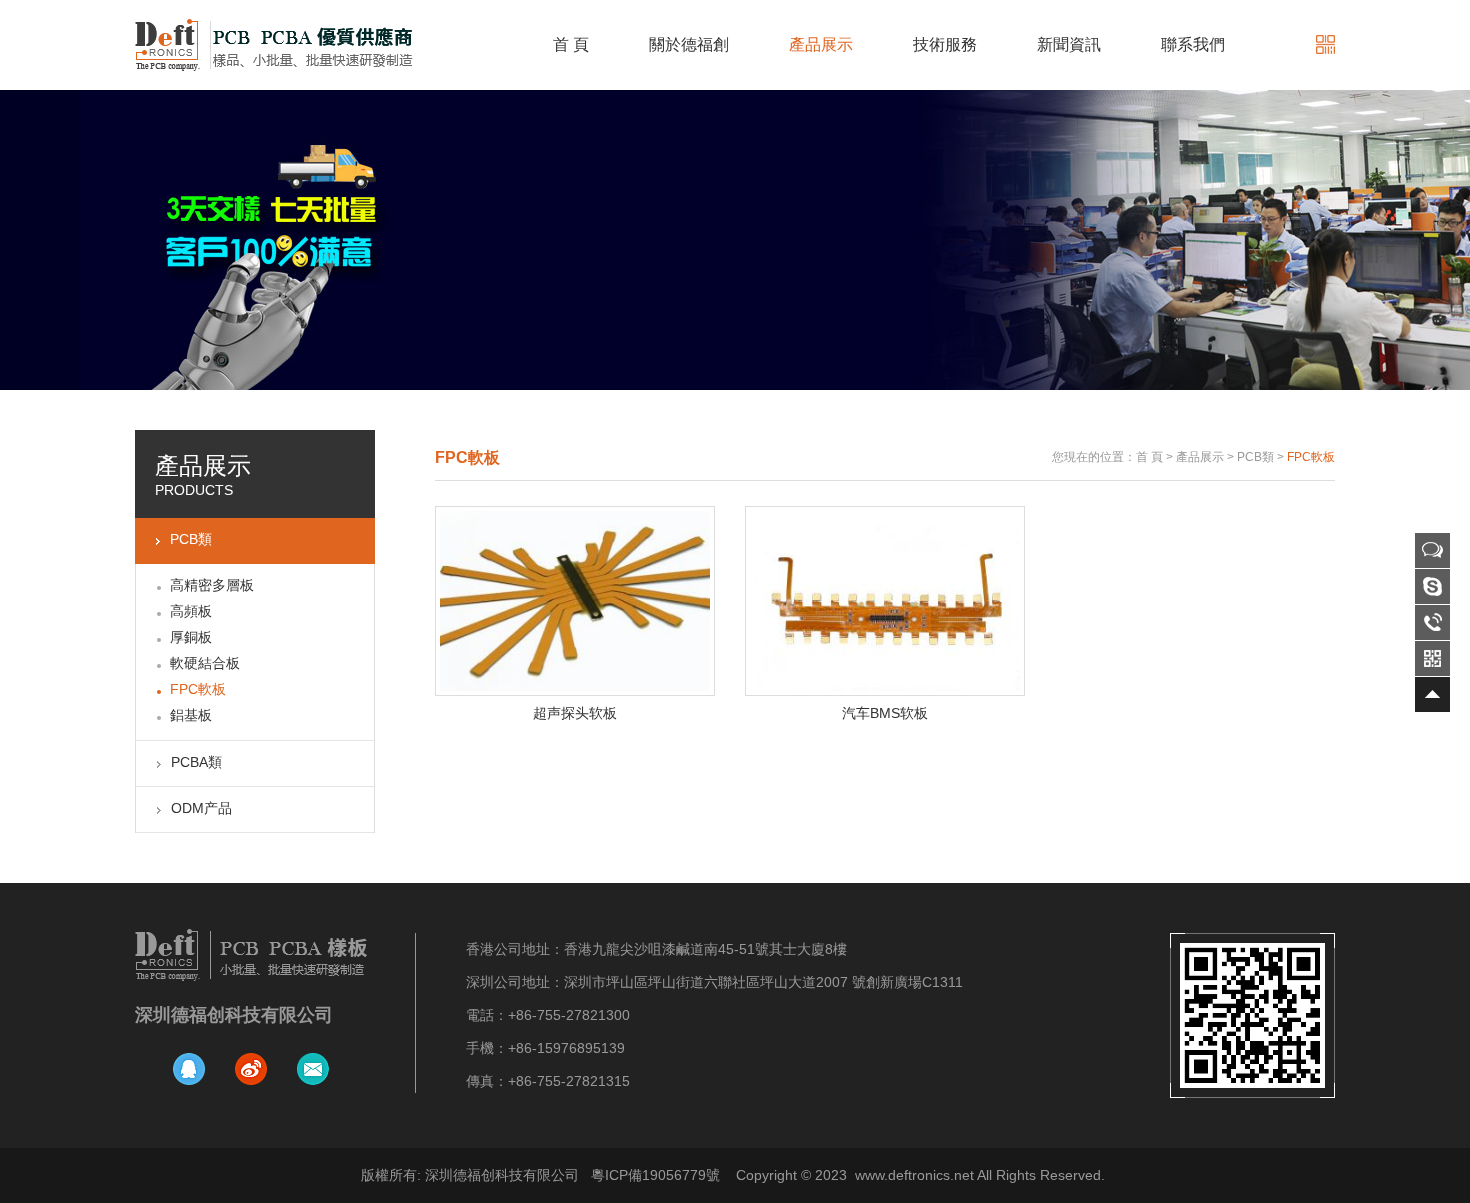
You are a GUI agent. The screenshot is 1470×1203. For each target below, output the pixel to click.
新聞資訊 (1069, 44)
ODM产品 (201, 808)
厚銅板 (191, 637)
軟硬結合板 (205, 663)
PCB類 (191, 539)
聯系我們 (1193, 44)
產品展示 (821, 44)
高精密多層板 (212, 585)
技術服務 (945, 44)
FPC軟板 (198, 689)
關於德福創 (689, 44)
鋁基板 (191, 715)
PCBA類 (196, 762)
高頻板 (191, 611)
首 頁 (571, 44)
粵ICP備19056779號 (655, 1175)
